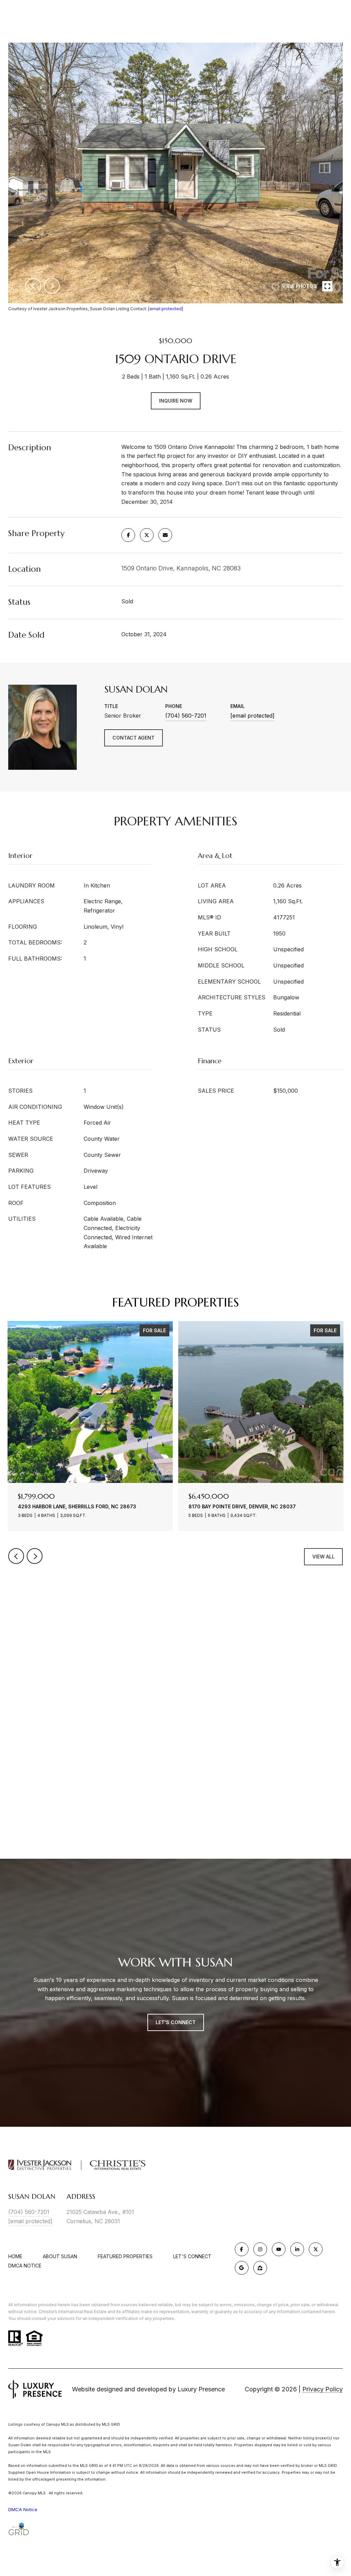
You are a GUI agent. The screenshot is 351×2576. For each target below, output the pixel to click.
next (52, 286)
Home (15, 2256)
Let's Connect (192, 2256)
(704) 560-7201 (186, 716)
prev (33, 286)
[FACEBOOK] (242, 2249)
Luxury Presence (201, 2389)
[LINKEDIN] (297, 2249)
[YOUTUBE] (279, 2249)
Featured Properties (125, 2256)
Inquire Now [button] (176, 401)
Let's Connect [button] (176, 2022)
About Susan (60, 2256)
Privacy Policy (323, 2389)
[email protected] (166, 309)
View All (323, 1557)
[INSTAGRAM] (260, 2249)
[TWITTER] (316, 2249)
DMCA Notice (25, 2266)
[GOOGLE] (242, 2268)
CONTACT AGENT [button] (134, 738)
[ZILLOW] (260, 2268)
